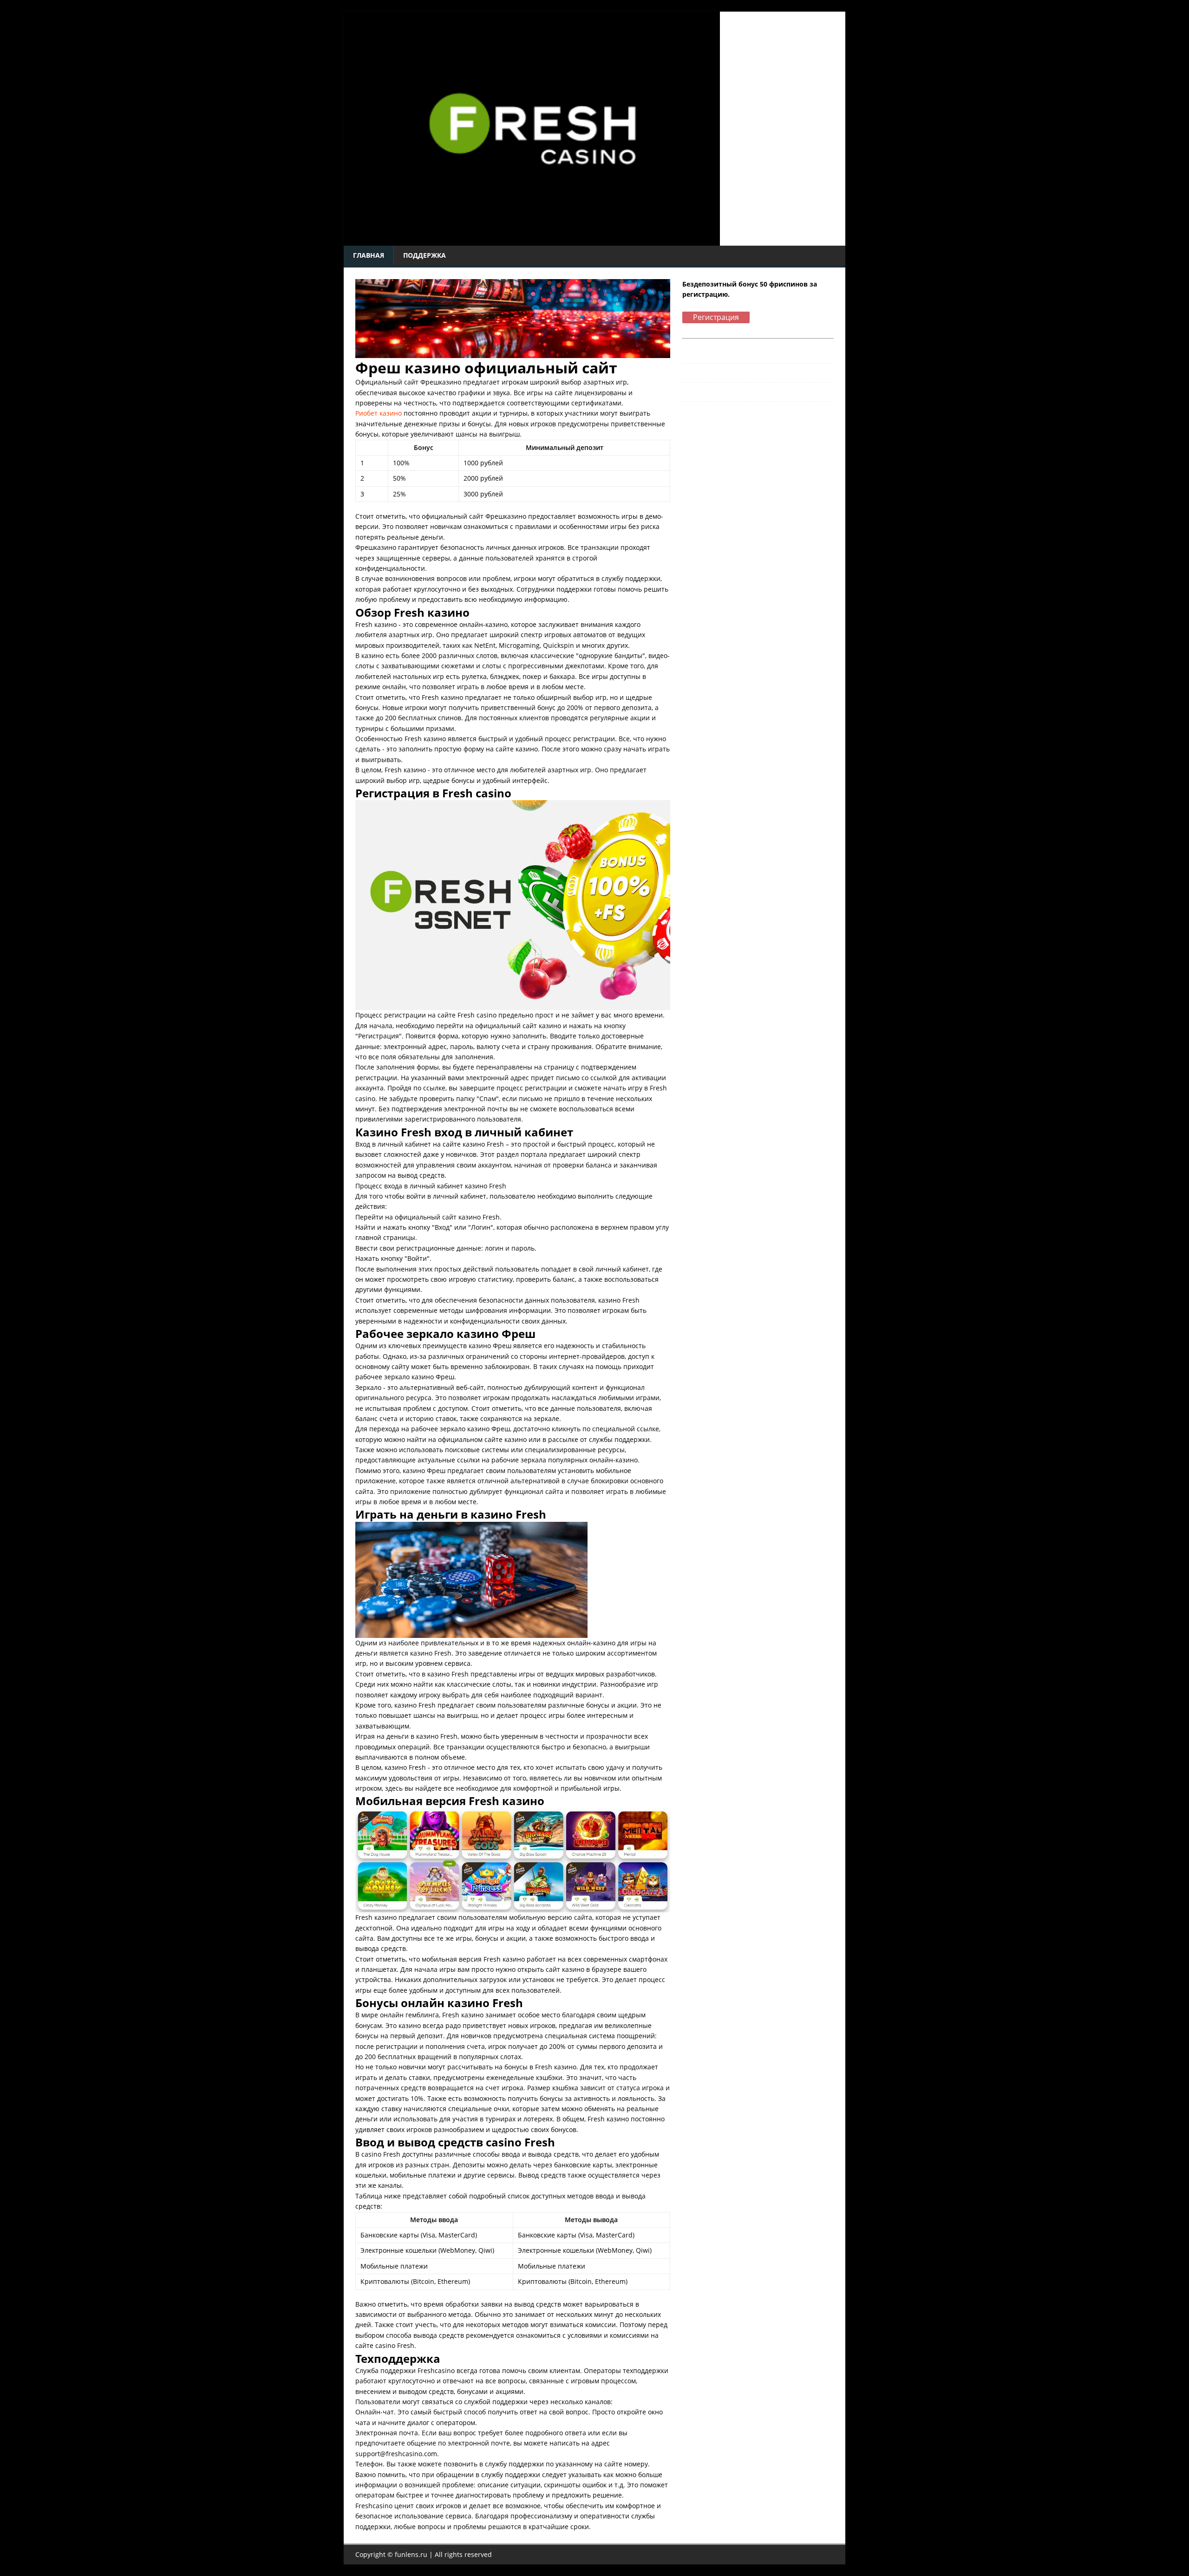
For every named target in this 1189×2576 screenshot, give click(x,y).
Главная (369, 255)
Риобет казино (379, 413)
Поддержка (425, 255)
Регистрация (716, 317)
